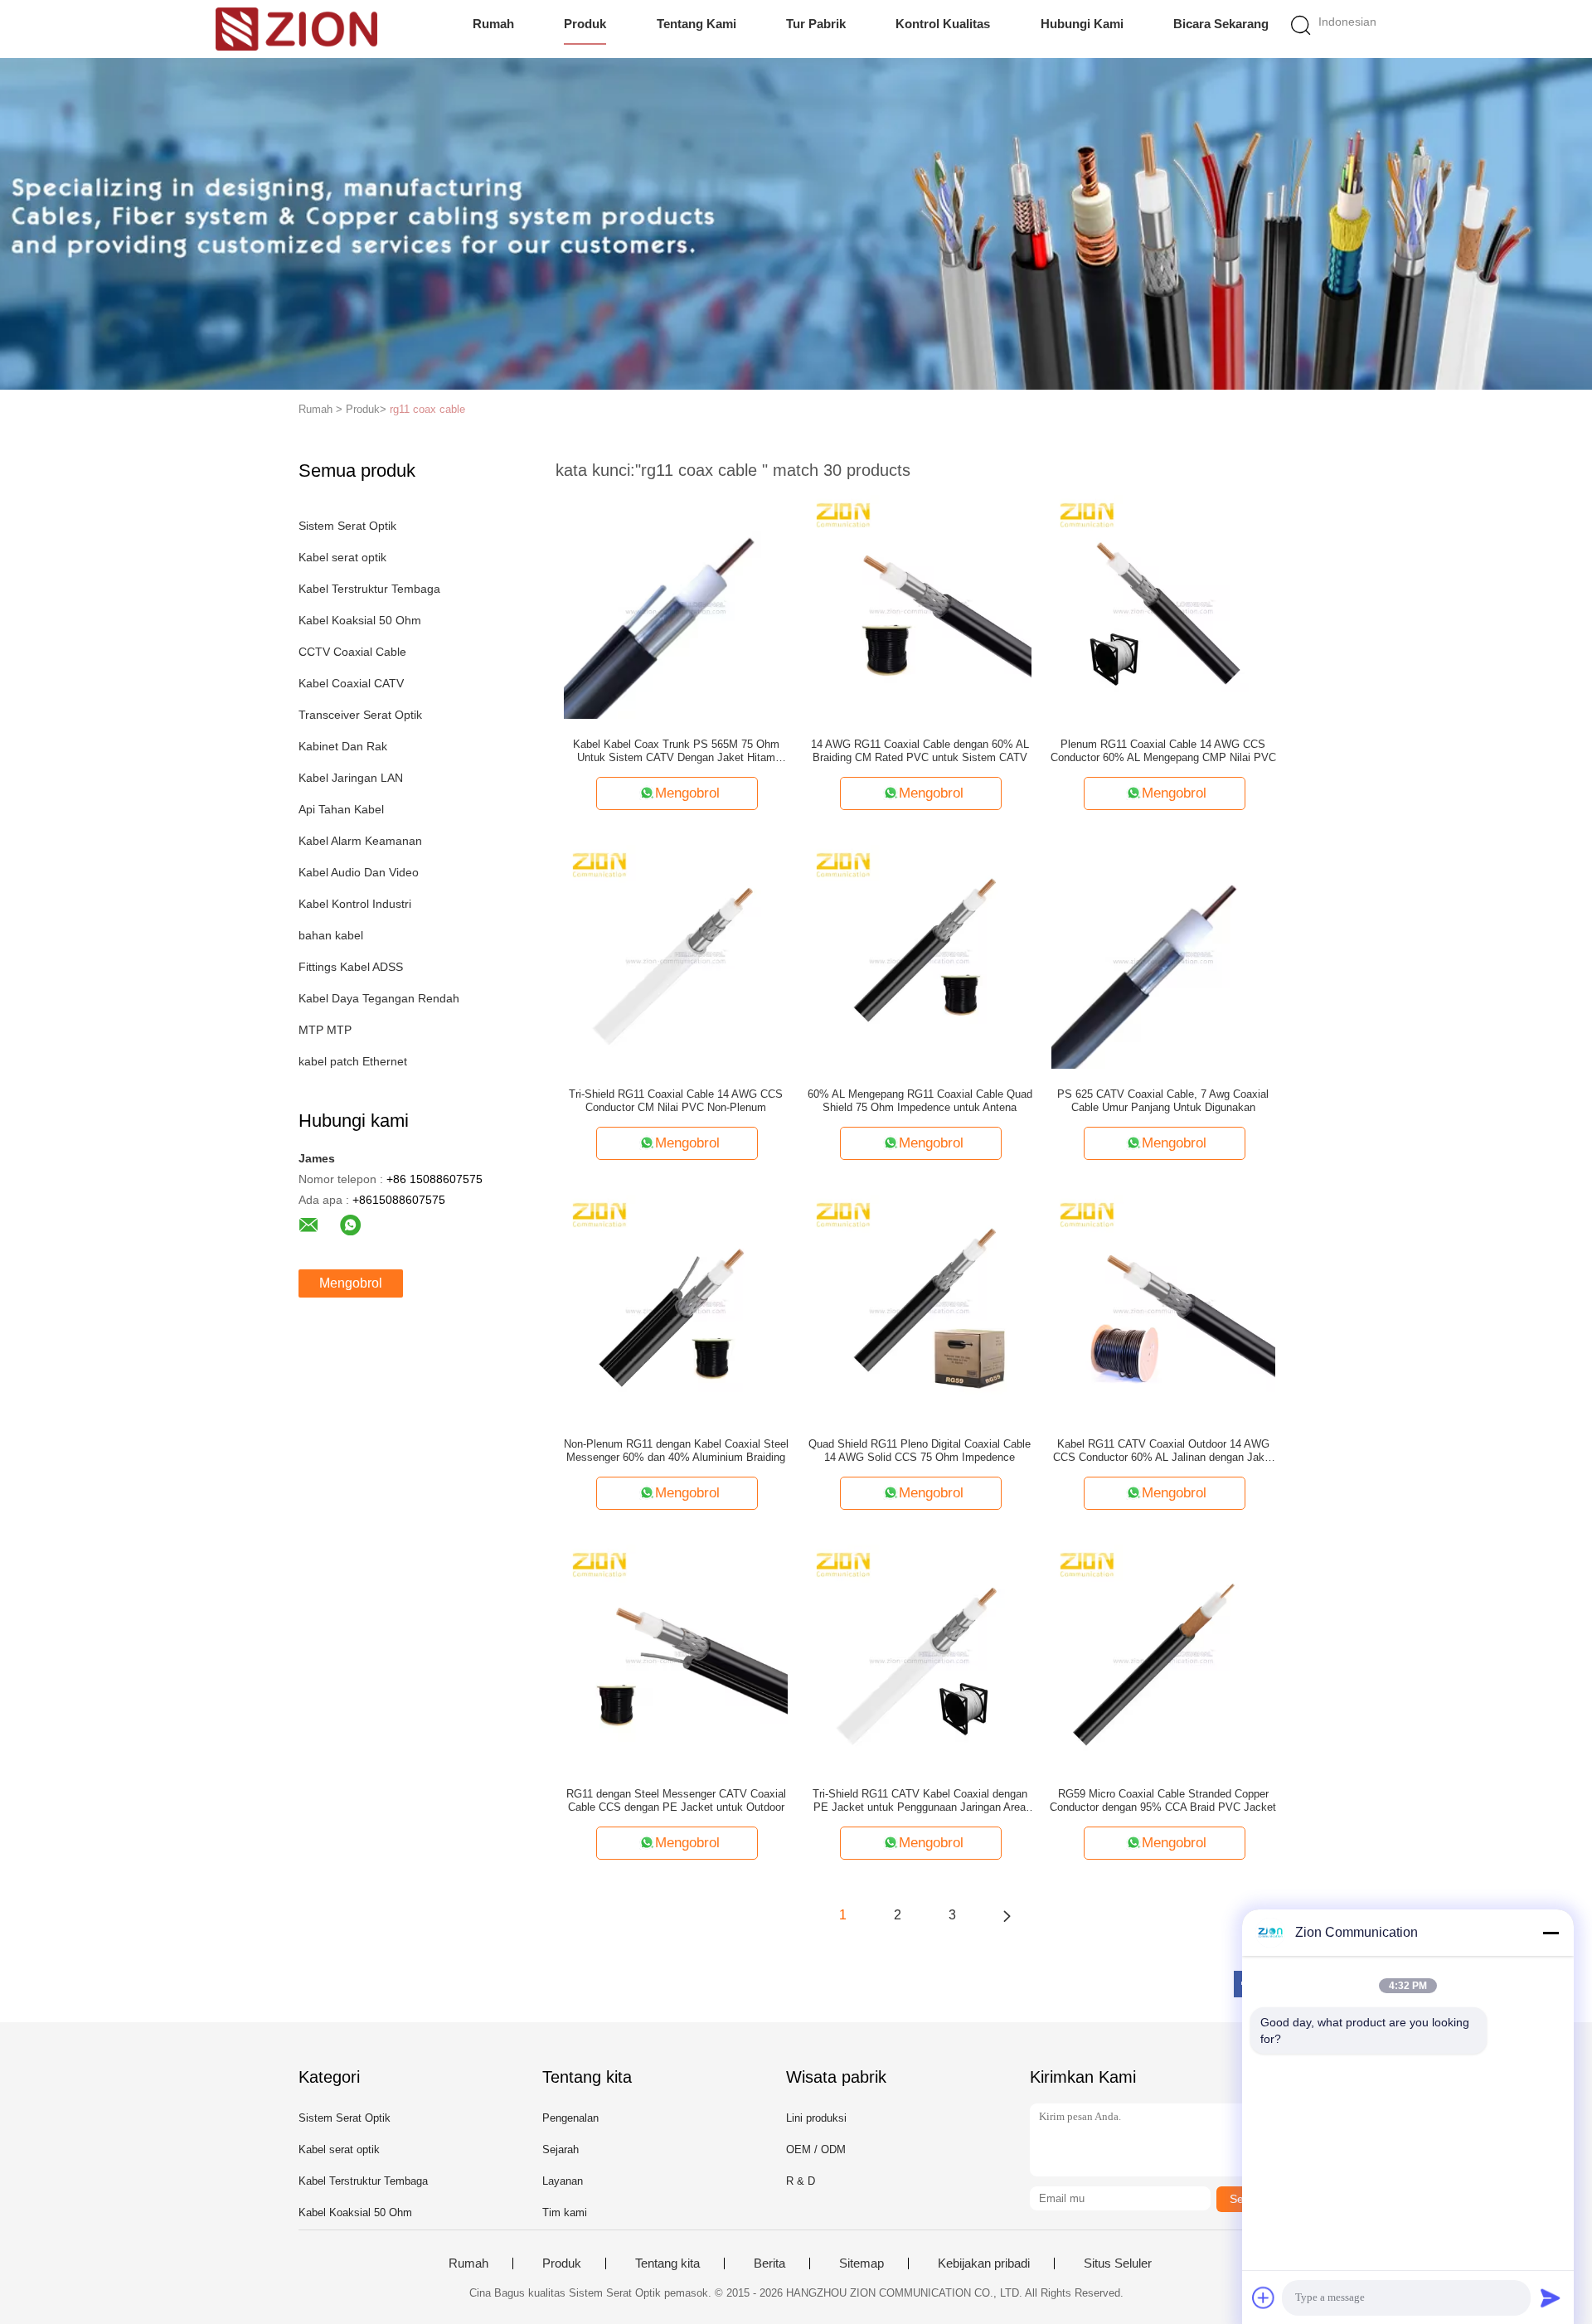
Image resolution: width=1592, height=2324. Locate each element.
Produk (585, 24)
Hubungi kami (1082, 24)
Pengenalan (570, 2118)
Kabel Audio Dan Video (359, 872)
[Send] (1551, 2297)
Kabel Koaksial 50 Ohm (360, 620)
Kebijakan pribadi (984, 2263)
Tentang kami (696, 24)
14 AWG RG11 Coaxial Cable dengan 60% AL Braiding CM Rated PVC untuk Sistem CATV (920, 751)
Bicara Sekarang (1221, 24)
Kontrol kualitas (943, 24)
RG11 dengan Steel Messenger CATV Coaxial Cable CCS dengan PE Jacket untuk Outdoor (676, 1800)
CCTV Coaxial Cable (352, 652)
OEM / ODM (816, 2149)
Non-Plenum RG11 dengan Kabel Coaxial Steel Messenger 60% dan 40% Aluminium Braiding (676, 1451)
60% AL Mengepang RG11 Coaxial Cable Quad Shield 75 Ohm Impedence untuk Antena (920, 1101)
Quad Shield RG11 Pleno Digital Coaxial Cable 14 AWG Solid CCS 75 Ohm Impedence (920, 1451)
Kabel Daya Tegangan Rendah (379, 998)
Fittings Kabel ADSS (351, 967)
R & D (801, 2181)
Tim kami (565, 2212)
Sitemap (862, 2263)
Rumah (493, 24)
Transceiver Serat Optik (360, 715)
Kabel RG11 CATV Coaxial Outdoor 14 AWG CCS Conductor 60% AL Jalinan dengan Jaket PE (1163, 1451)
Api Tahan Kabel (341, 809)
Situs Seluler (1118, 2263)
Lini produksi (816, 2118)
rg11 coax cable (427, 409)
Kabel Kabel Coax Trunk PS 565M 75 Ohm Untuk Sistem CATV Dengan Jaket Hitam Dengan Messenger (676, 751)
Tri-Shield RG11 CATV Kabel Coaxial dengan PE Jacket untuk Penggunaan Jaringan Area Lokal (920, 1801)
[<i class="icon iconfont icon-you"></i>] (1007, 1915)
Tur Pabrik (816, 24)
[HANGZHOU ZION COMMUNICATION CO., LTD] (296, 29)
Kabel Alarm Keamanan (360, 841)
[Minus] (1551, 1933)
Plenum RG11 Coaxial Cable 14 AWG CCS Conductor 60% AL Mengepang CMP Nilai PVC (1163, 751)
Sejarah (561, 2149)
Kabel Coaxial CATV (351, 683)
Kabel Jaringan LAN (351, 778)
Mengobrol (351, 1283)
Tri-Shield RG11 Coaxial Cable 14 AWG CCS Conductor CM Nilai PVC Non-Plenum (676, 1101)
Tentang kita (667, 2263)
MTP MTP (325, 1030)
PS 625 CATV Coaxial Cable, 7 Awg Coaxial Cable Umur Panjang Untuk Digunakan (1163, 1101)
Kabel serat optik (342, 557)
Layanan (563, 2181)
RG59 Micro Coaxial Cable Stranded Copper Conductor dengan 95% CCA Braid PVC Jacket (1163, 1800)
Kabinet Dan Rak (343, 746)
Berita (769, 2263)
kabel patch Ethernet (353, 1061)
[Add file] (1264, 2297)
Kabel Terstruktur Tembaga (369, 589)
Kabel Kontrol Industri (355, 904)
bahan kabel (331, 935)
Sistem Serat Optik (347, 526)
